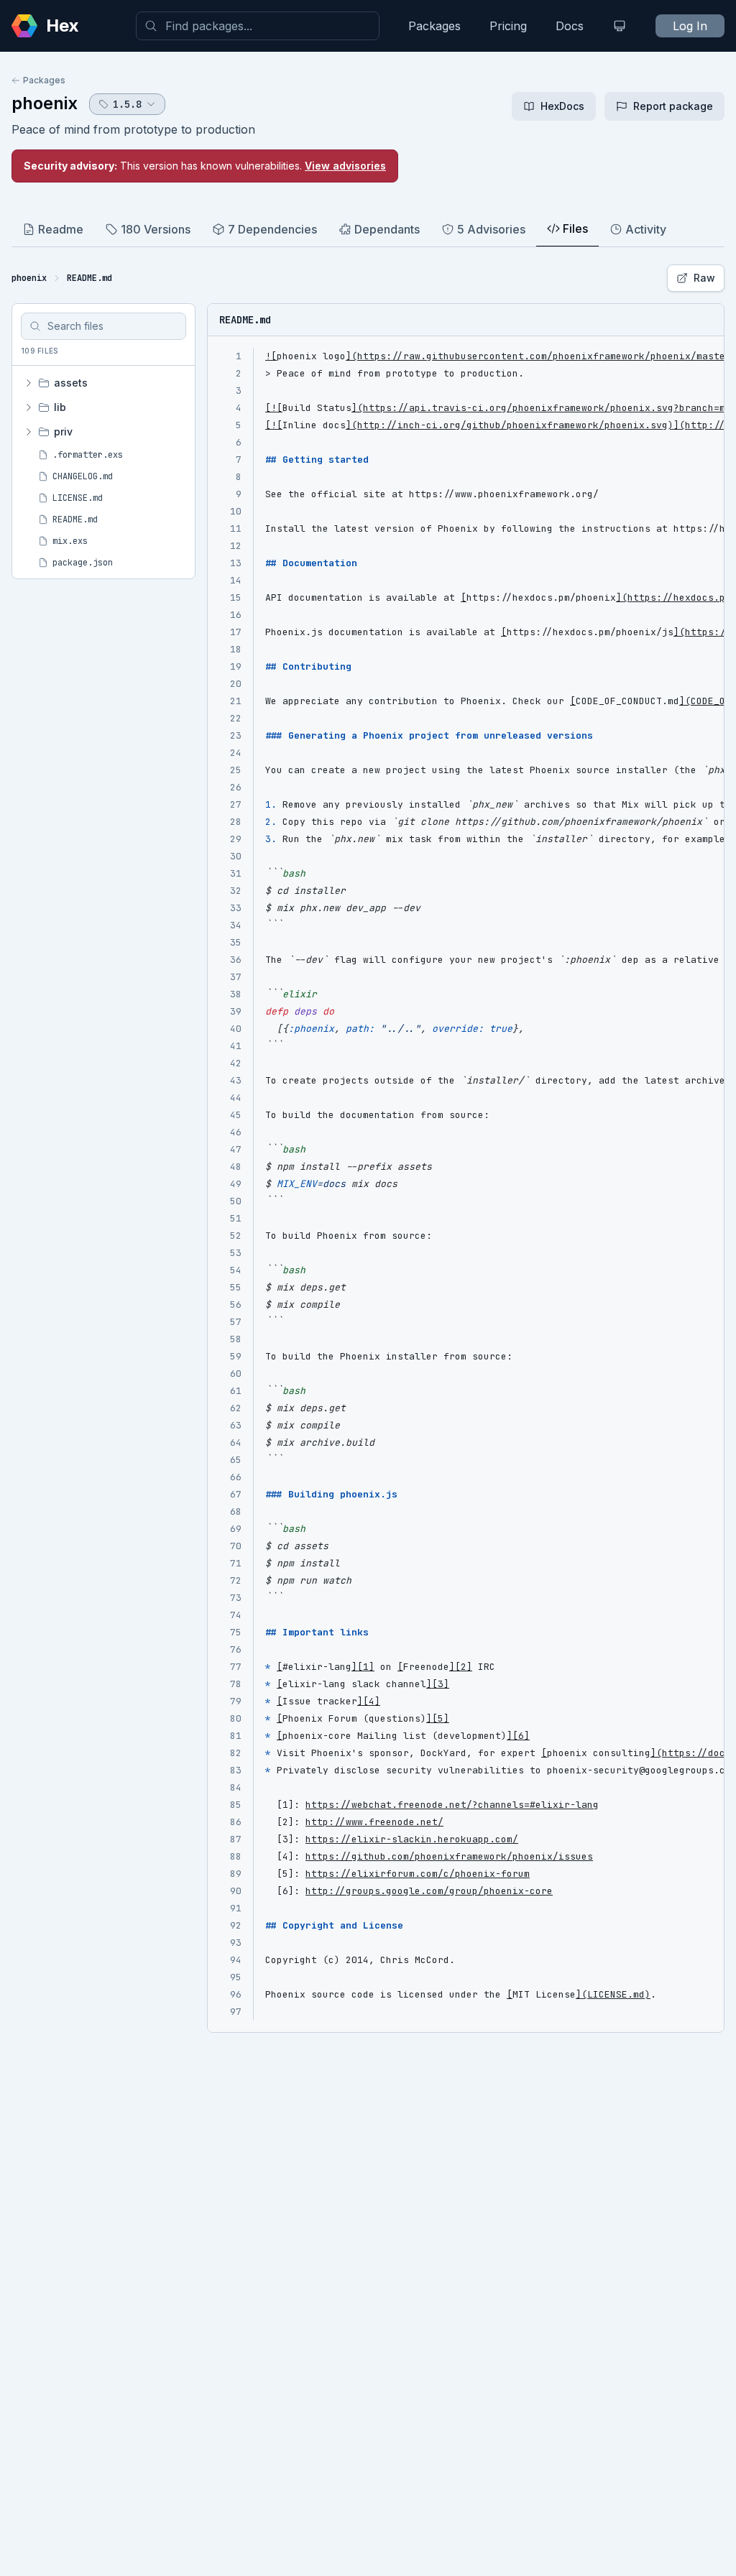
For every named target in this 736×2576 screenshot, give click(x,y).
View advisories (345, 166)
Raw (704, 278)
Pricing (508, 26)
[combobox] (258, 26)
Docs (570, 26)
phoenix (45, 103)
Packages (434, 26)
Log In (690, 26)
